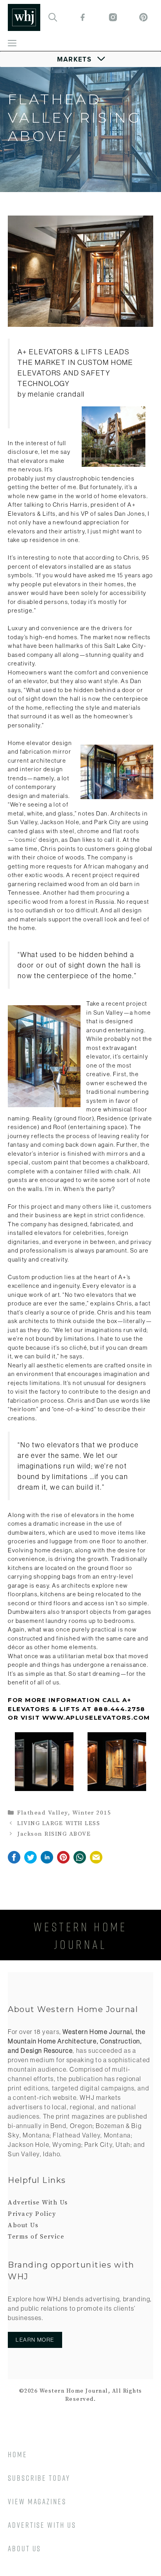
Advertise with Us (42, 2525)
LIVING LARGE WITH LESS (59, 1823)
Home (18, 2454)
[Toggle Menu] (81, 59)
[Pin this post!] (63, 1862)
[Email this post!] (96, 1862)
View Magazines (37, 2501)
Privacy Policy (32, 2214)
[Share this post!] (14, 1862)
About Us (23, 2225)
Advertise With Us (38, 2203)
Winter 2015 (92, 1813)
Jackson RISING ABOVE (54, 1834)
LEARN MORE (35, 2340)
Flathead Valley (43, 1813)
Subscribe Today (39, 2478)
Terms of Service (36, 2237)
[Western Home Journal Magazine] (24, 17)
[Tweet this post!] (30, 1862)
